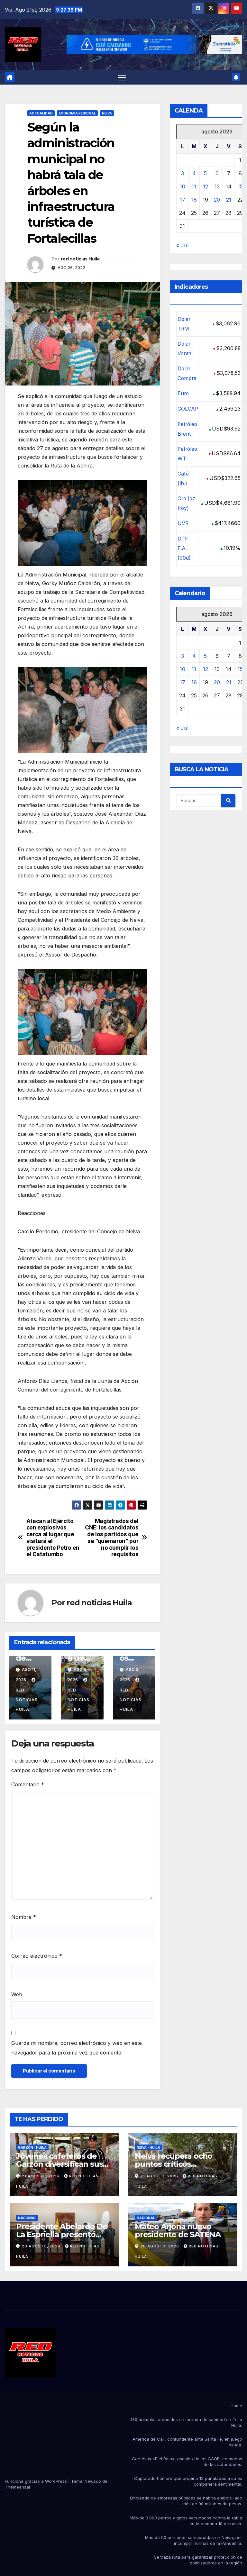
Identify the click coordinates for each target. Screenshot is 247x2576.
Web (17, 1994)
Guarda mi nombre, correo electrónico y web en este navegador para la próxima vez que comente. (77, 2048)
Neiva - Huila (148, 2147)
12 (206, 186)
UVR (183, 523)
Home (236, 2406)
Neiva (107, 113)
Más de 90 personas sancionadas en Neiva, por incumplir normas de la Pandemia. (194, 2540)
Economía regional (77, 113)
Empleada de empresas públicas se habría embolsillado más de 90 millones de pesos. (186, 2501)
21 (229, 200)
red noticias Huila (80, 259)
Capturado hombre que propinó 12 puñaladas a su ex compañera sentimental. (188, 2481)
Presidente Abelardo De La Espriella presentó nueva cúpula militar (62, 2234)
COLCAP (188, 409)
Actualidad (41, 113)
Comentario (28, 1784)
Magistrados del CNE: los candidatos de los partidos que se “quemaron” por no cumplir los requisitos (112, 1538)
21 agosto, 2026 (41, 2176)
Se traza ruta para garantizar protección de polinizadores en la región (198, 2560)
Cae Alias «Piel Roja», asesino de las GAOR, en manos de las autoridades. (187, 2462)
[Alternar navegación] (122, 77)
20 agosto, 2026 (42, 2246)
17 (183, 200)
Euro (183, 393)
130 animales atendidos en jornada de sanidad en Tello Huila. (186, 2422)
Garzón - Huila (32, 2147)
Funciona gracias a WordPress (37, 2481)
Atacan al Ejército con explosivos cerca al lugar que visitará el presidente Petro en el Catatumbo (53, 1538)
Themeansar (18, 2487)
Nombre (24, 1917)
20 (217, 200)
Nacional (27, 2218)
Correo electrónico (37, 1956)
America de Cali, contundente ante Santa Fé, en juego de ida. (187, 2442)
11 (194, 186)
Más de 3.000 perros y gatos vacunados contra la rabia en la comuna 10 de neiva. (186, 2521)
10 (183, 186)
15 (240, 186)
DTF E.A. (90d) (184, 548)
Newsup (93, 2481)
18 (194, 200)
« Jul (182, 245)
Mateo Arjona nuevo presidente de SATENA (178, 2230)
